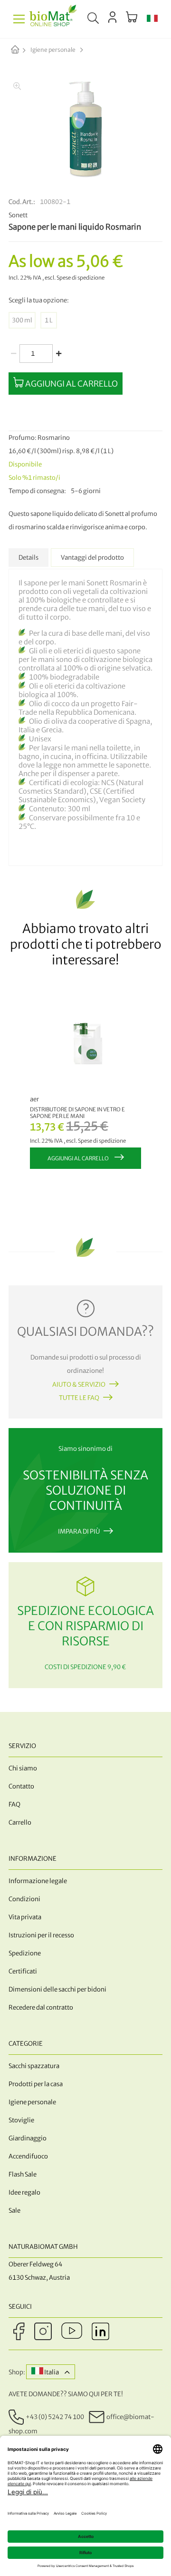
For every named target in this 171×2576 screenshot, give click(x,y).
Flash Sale (23, 2174)
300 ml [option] (22, 320)
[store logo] (53, 19)
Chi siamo (23, 1768)
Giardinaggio (28, 2138)
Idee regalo (24, 2192)
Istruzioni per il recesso (41, 1935)
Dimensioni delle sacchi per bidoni (57, 1989)
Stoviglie (21, 2120)
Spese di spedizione (81, 278)
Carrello (20, 1823)
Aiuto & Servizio (79, 1385)
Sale (14, 2211)
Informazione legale (38, 1881)
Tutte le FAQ (79, 1398)
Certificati (23, 1971)
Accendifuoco (28, 2156)
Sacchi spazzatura (34, 2066)
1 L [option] (49, 320)
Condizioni (24, 1899)
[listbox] (85, 320)
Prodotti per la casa (36, 2084)
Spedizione (25, 1953)
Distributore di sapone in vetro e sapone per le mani (77, 1113)
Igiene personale (53, 50)
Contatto (21, 1786)
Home (23, 50)
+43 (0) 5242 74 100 (55, 2417)
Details (28, 558)
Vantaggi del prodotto (92, 558)
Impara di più (79, 1531)
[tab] (28, 558)
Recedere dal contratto (41, 2007)
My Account (112, 17)
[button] (152, 19)
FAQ (14, 1804)
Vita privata (25, 1917)
